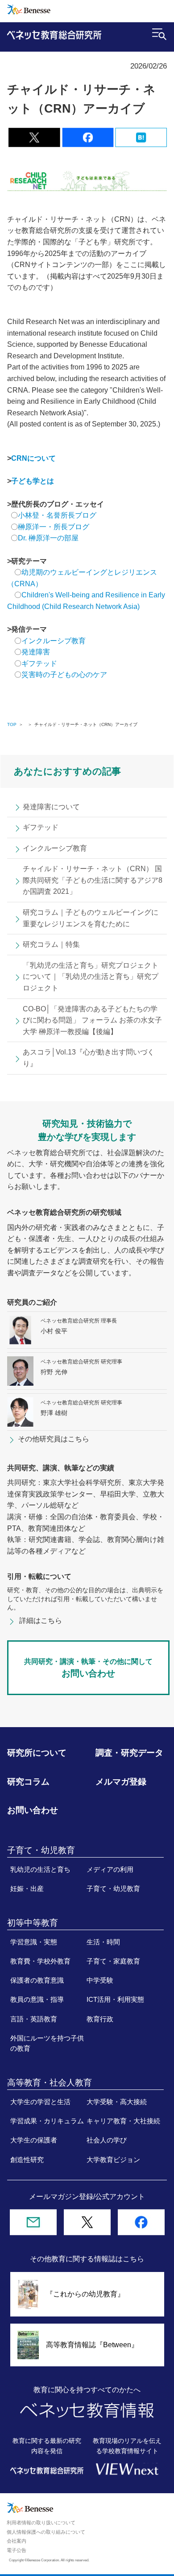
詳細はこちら (41, 1621)
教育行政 (100, 2019)
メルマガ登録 (121, 1782)
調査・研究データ (129, 1753)
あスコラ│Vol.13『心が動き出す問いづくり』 (89, 1058)
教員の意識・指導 (37, 2000)
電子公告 (17, 2550)
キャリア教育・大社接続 (123, 2121)
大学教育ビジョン (113, 2160)
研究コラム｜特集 (51, 944)
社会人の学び (107, 2140)
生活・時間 (103, 1942)
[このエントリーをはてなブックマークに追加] (141, 142)
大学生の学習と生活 (40, 2102)
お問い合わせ (33, 1810)
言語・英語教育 (34, 2019)
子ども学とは (33, 481)
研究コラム (28, 1782)
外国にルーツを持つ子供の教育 (47, 2043)
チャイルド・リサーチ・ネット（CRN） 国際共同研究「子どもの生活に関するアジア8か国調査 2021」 (93, 880)
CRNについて (33, 458)
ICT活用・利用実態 (115, 2000)
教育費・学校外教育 (40, 1961)
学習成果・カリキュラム (47, 2121)
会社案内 (17, 2541)
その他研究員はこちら (54, 1439)
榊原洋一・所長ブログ (54, 527)
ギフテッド (39, 663)
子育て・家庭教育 (113, 1961)
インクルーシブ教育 (54, 641)
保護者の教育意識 (37, 1980)
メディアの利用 (110, 1870)
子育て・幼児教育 (113, 1889)
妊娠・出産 (27, 1889)
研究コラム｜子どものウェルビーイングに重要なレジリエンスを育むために (91, 918)
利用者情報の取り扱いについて (41, 2523)
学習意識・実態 (34, 1942)
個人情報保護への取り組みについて (46, 2532)
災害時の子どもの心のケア (64, 675)
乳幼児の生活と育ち (40, 1870)
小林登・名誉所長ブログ (57, 515)
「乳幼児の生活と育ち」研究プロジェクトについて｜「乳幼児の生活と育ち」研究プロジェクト (91, 977)
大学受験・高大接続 (117, 2102)
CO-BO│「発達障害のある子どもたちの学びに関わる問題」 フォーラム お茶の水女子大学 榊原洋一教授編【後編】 (92, 1020)
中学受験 (100, 1980)
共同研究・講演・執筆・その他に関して (88, 1668)
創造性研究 (27, 2160)
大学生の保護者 (34, 2140)
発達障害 (36, 652)
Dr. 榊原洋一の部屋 (48, 538)
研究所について (37, 1753)
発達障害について (51, 807)
